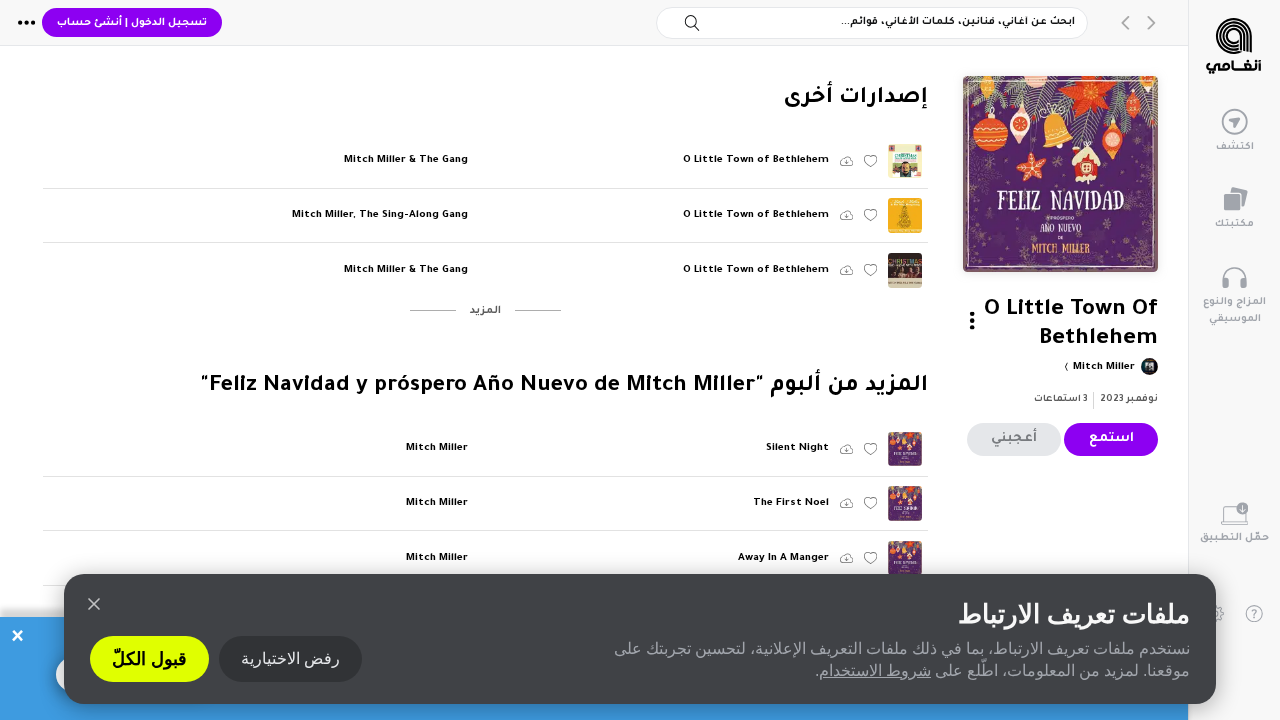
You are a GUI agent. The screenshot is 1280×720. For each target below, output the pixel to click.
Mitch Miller (1102, 367)
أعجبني (1014, 439)
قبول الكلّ (149, 659)
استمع (1111, 439)
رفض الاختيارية (290, 658)
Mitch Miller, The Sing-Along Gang (380, 215)
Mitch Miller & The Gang (406, 160)
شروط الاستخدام (875, 670)
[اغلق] (94, 604)
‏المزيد (485, 311)
